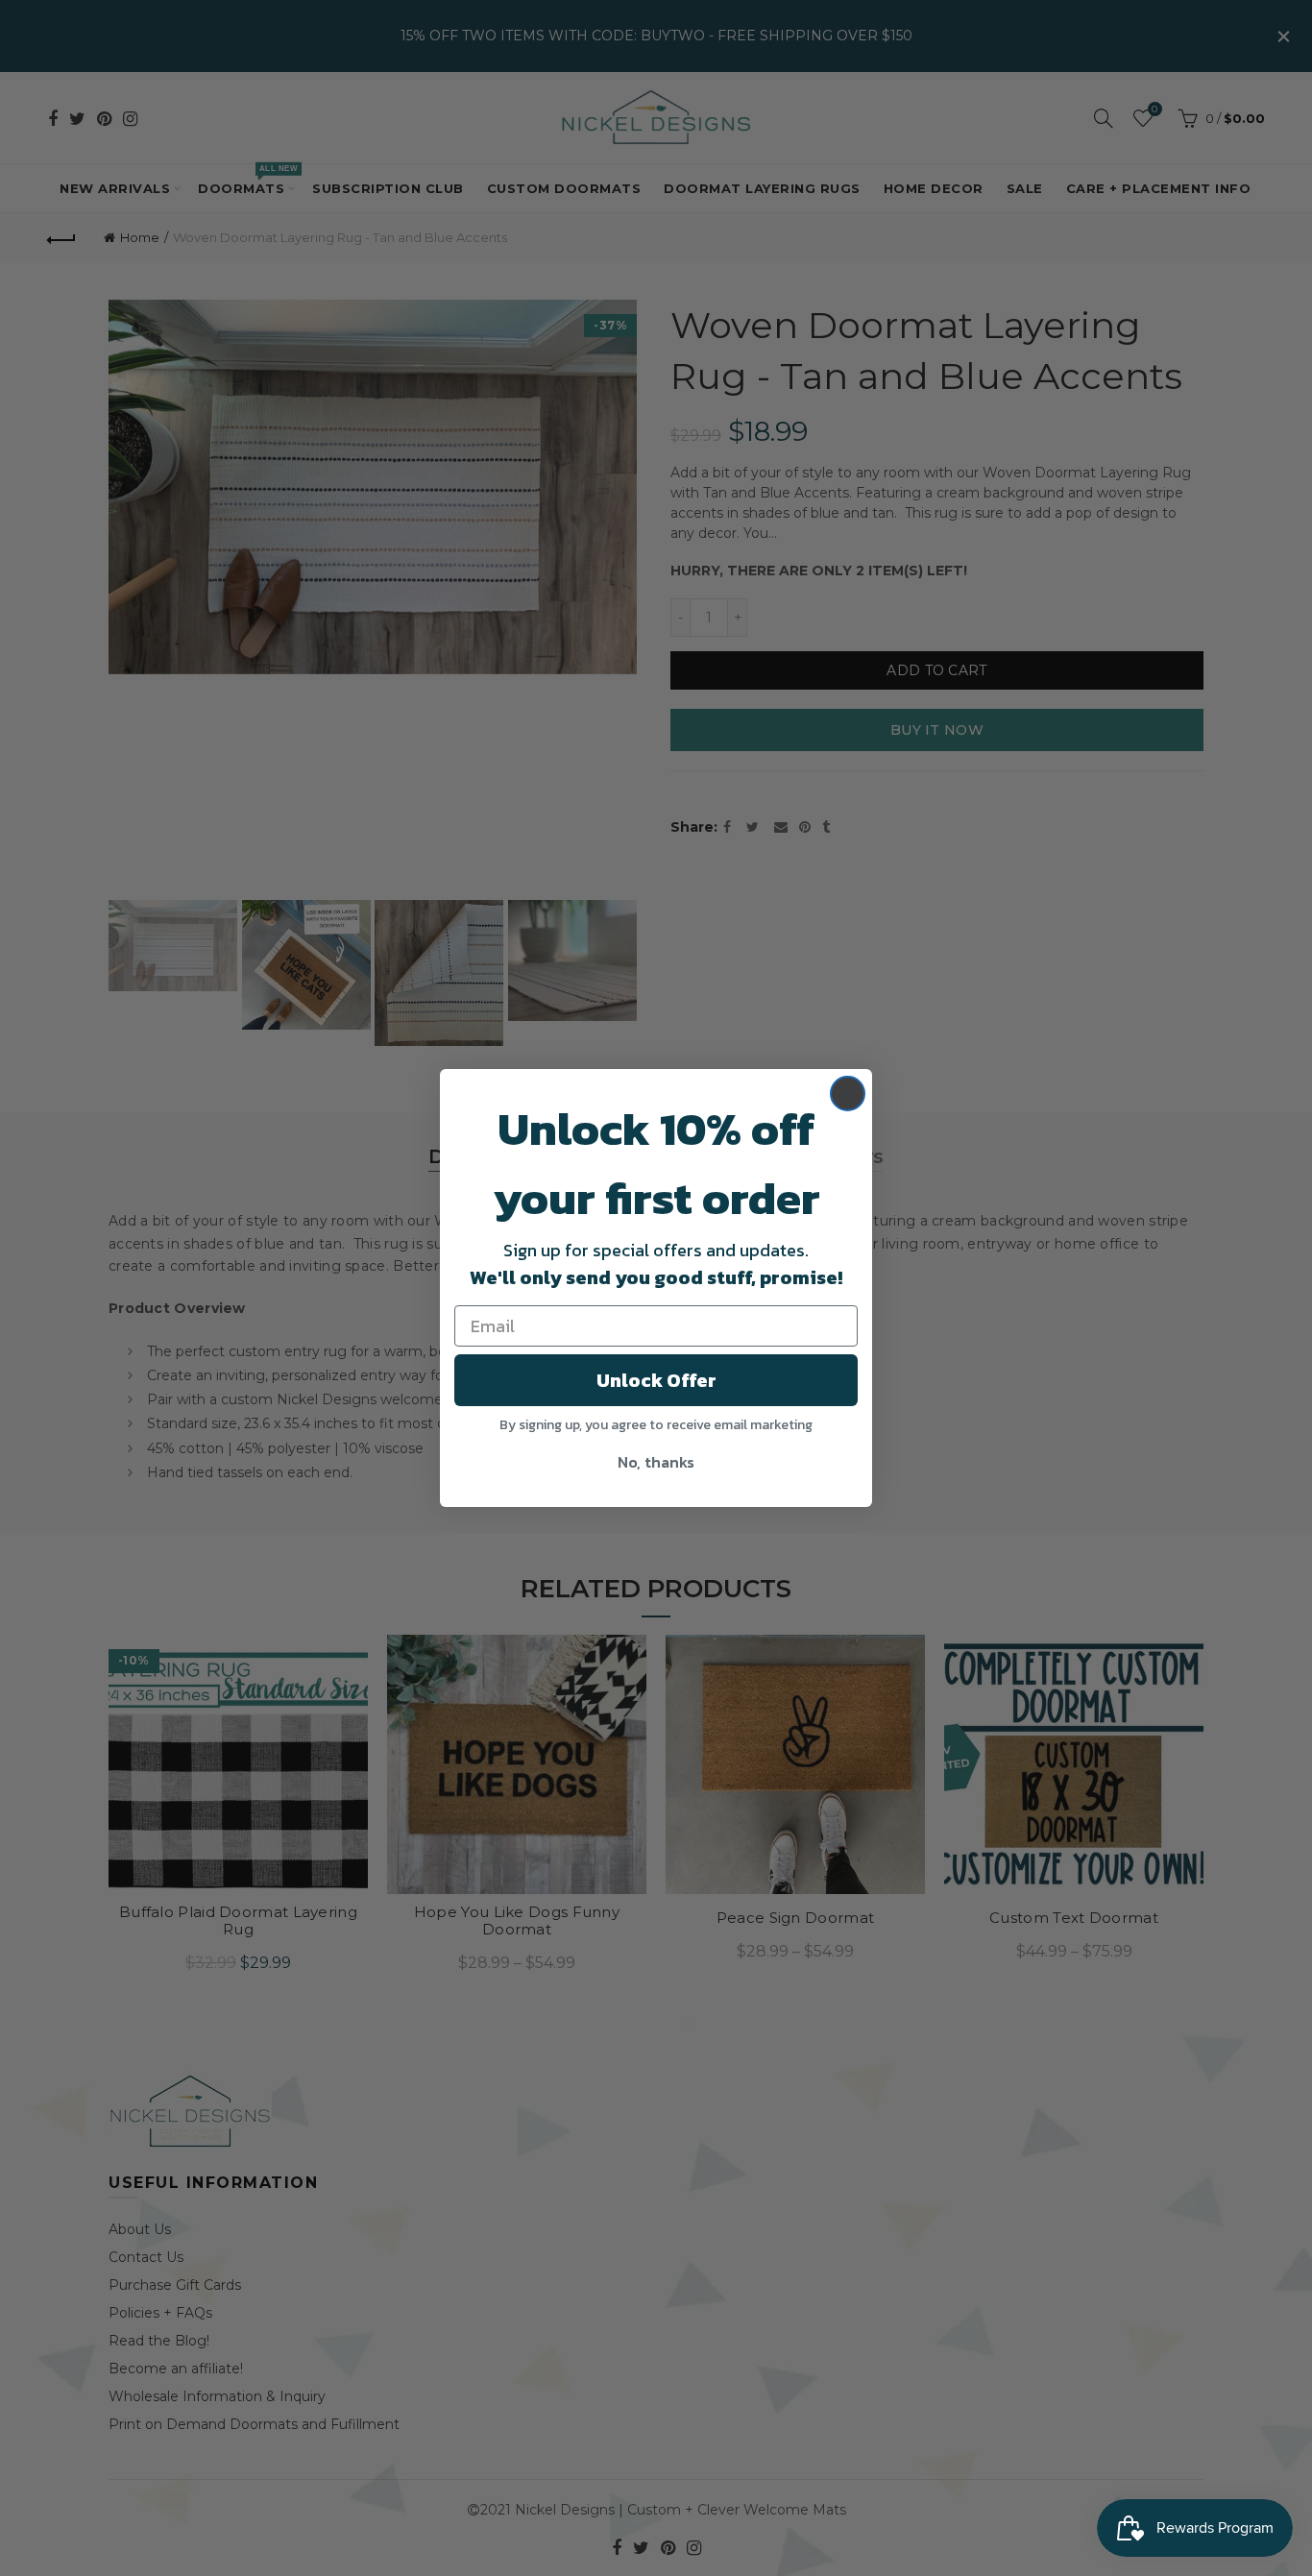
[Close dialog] (848, 1094)
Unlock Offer (656, 1380)
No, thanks (656, 1462)
